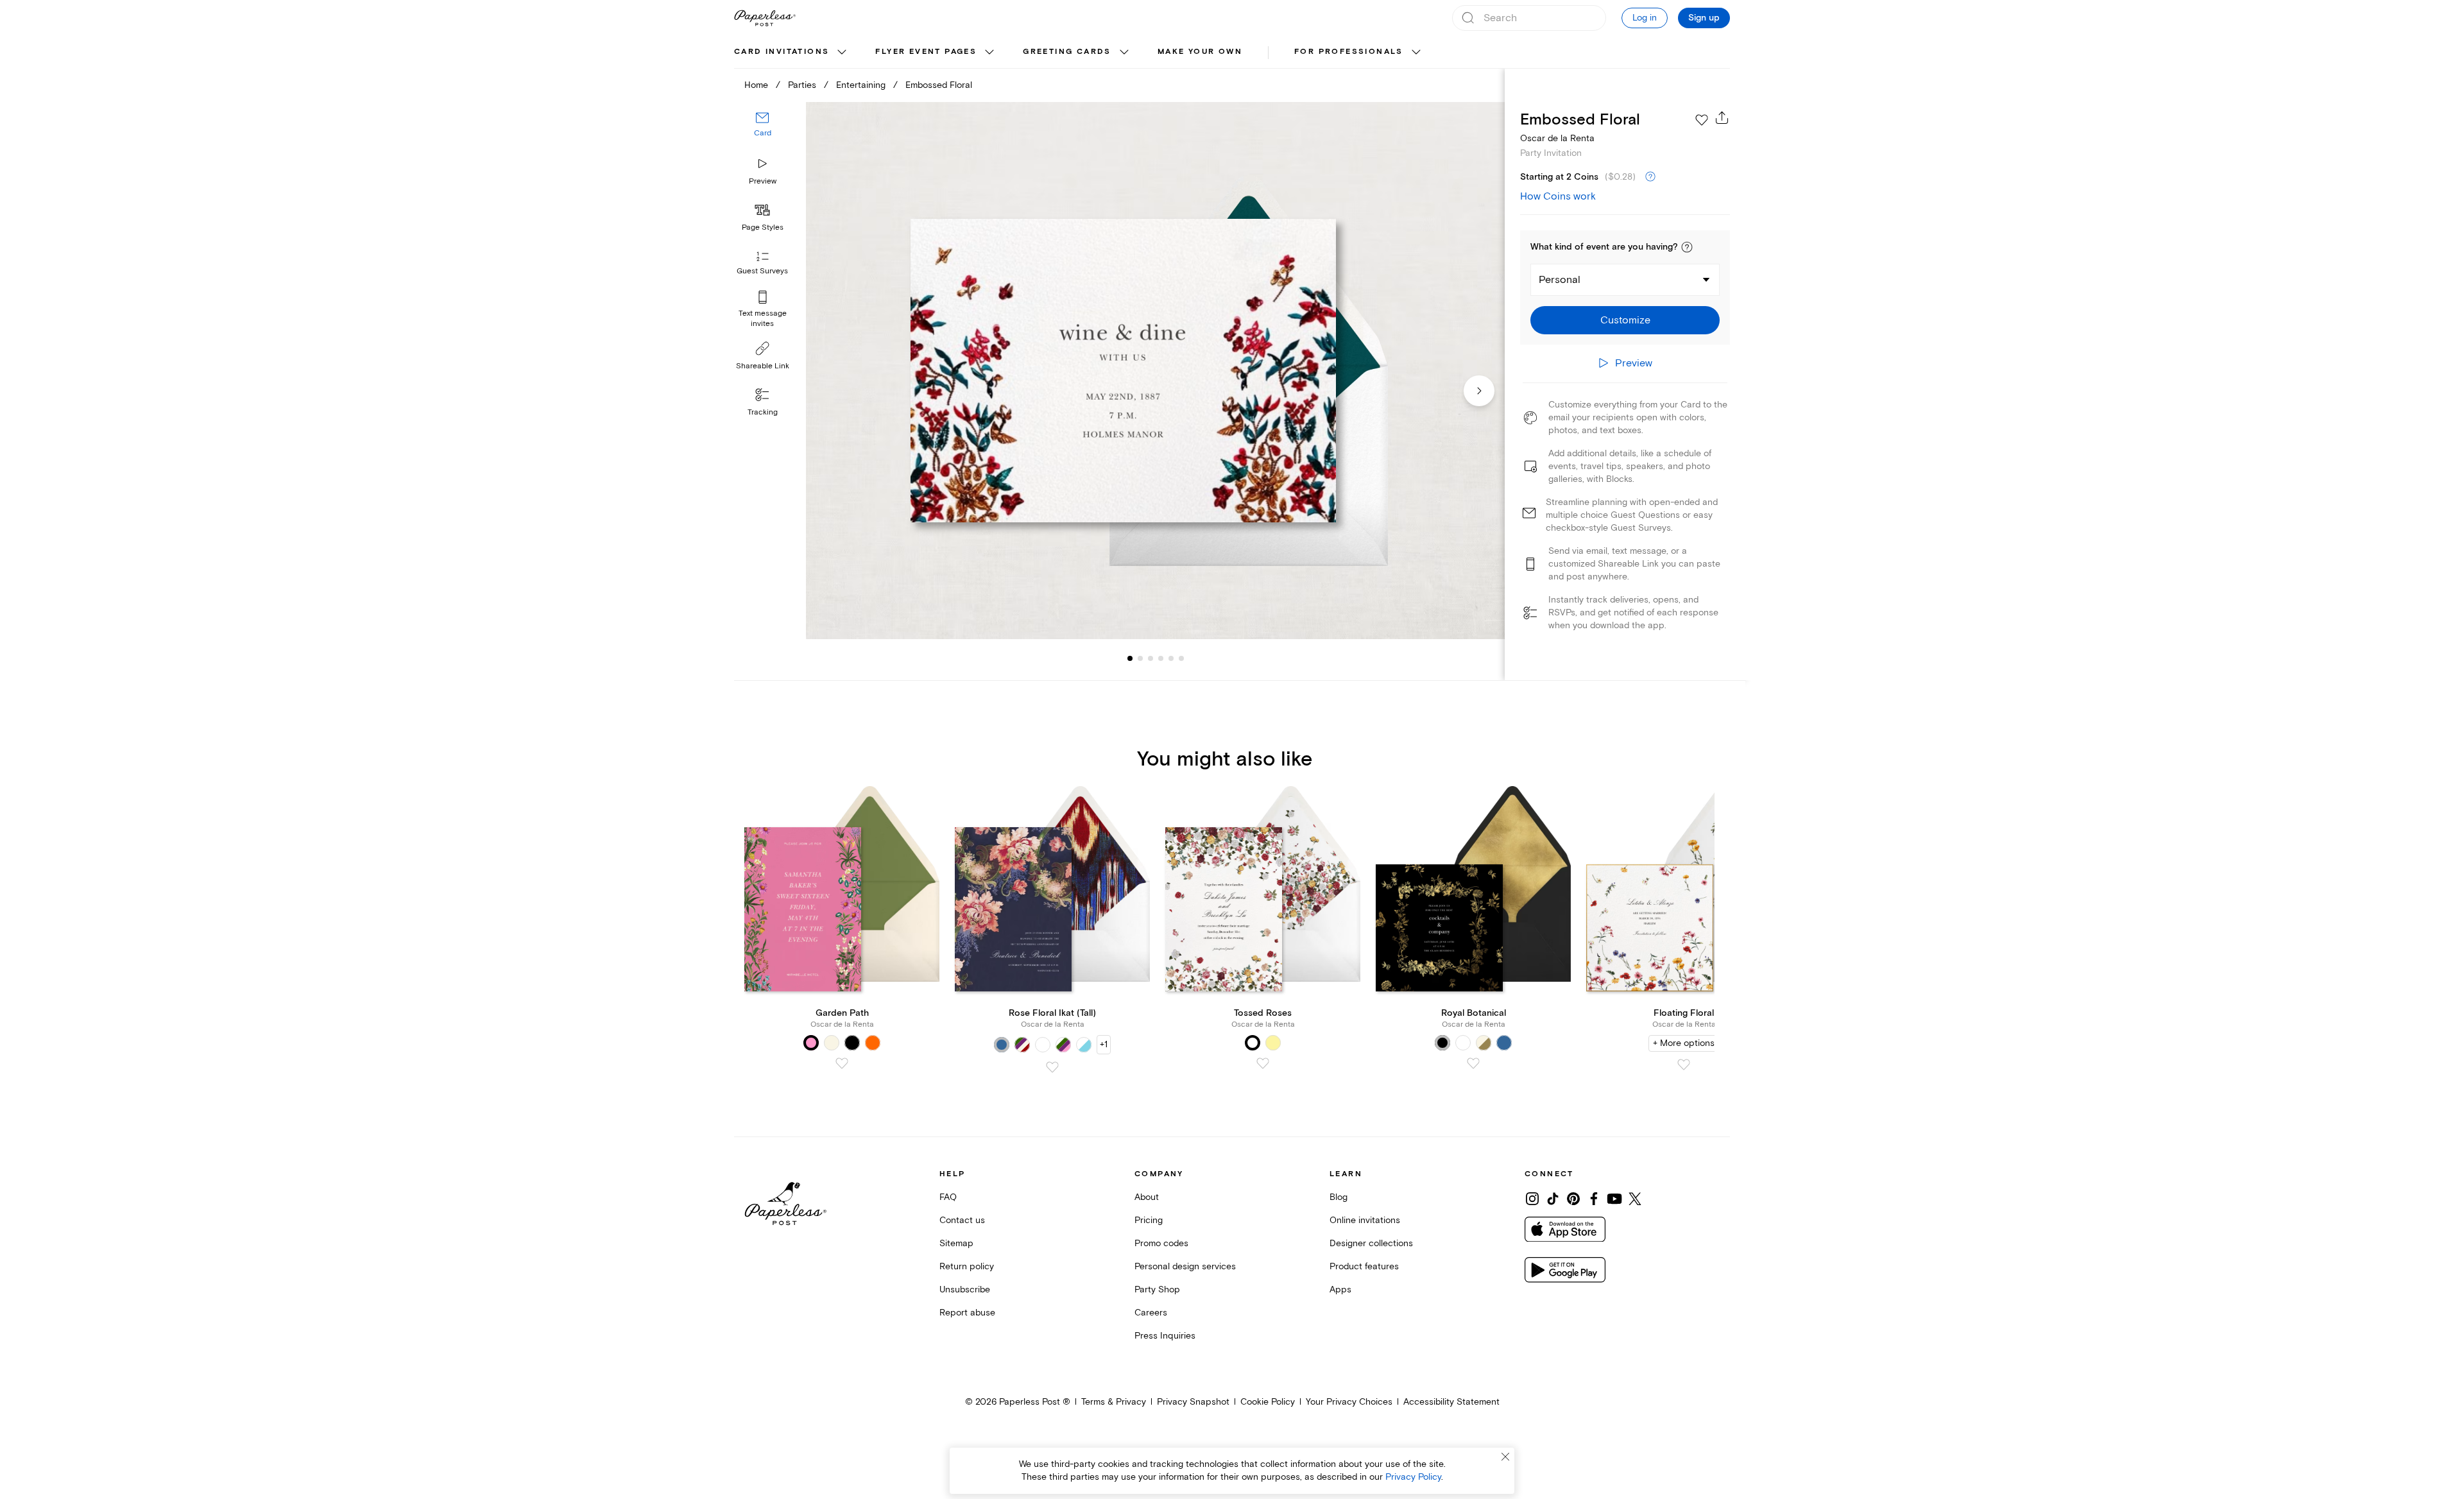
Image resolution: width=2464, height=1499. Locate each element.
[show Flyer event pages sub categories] (989, 53)
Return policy (967, 1266)
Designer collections (1371, 1243)
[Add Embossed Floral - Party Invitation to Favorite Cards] (1702, 120)
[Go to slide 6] (1171, 658)
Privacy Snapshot (1193, 1402)
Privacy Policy (1413, 1477)
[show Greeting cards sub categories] (1124, 53)
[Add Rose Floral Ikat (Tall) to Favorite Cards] (1052, 1067)
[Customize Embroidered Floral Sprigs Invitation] (1155, 371)
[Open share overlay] (1722, 117)
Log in (1645, 18)
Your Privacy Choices (1349, 1402)
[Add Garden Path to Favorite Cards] (842, 1063)
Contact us (962, 1220)
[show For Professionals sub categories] (1416, 53)
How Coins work (1558, 196)
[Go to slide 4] (1151, 658)
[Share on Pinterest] (1573, 1199)
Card (763, 133)
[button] (1687, 247)
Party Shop (1157, 1289)
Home (756, 85)
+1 (1104, 1044)
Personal (1560, 280)
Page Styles (763, 227)
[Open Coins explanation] (1650, 177)
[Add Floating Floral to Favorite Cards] (1684, 1065)
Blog (1339, 1197)
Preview (763, 181)
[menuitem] (792, 53)
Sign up (1704, 18)
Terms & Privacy (1114, 1402)
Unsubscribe (965, 1289)
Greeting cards (1067, 52)
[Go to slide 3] (1140, 658)
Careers (1151, 1313)
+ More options (1684, 1043)
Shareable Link (763, 366)
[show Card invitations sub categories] (842, 53)
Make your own (1200, 52)
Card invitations (782, 52)
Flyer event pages (926, 52)
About (1147, 1197)
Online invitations (1365, 1220)
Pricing (1149, 1220)
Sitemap (956, 1243)
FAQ (948, 1197)
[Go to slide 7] (1181, 658)
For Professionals (1349, 52)
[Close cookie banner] (1505, 1457)
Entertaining (861, 85)
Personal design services (1185, 1266)
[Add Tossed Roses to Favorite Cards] (1263, 1063)
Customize (1625, 320)
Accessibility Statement (1451, 1402)
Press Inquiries (1165, 1336)
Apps (1340, 1289)
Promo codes (1161, 1243)
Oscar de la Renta (1557, 138)
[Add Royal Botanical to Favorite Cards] (1473, 1063)
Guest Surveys (762, 271)
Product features (1364, 1266)
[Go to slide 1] (1130, 658)
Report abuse (967, 1313)
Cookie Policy (1268, 1402)
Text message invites (763, 319)
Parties (802, 85)
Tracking (763, 412)
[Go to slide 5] (1161, 658)
